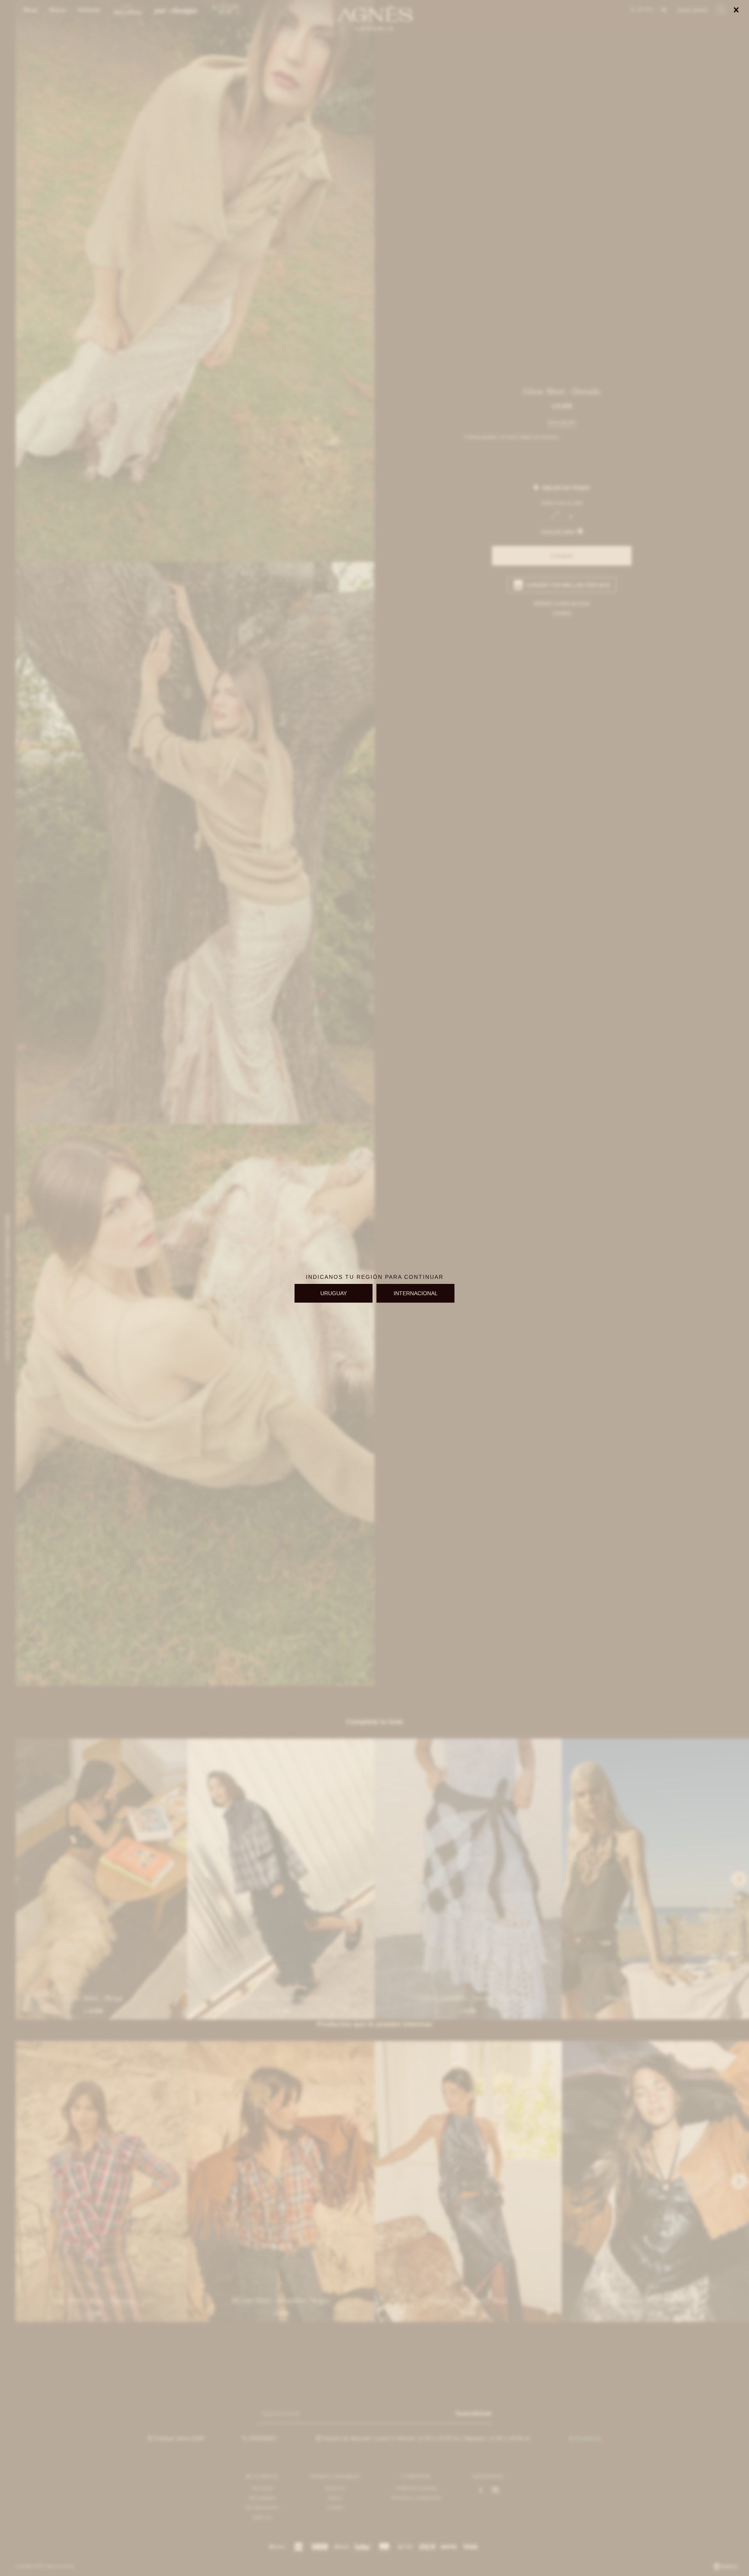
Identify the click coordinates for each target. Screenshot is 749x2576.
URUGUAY (334, 1293)
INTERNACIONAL (416, 1293)
